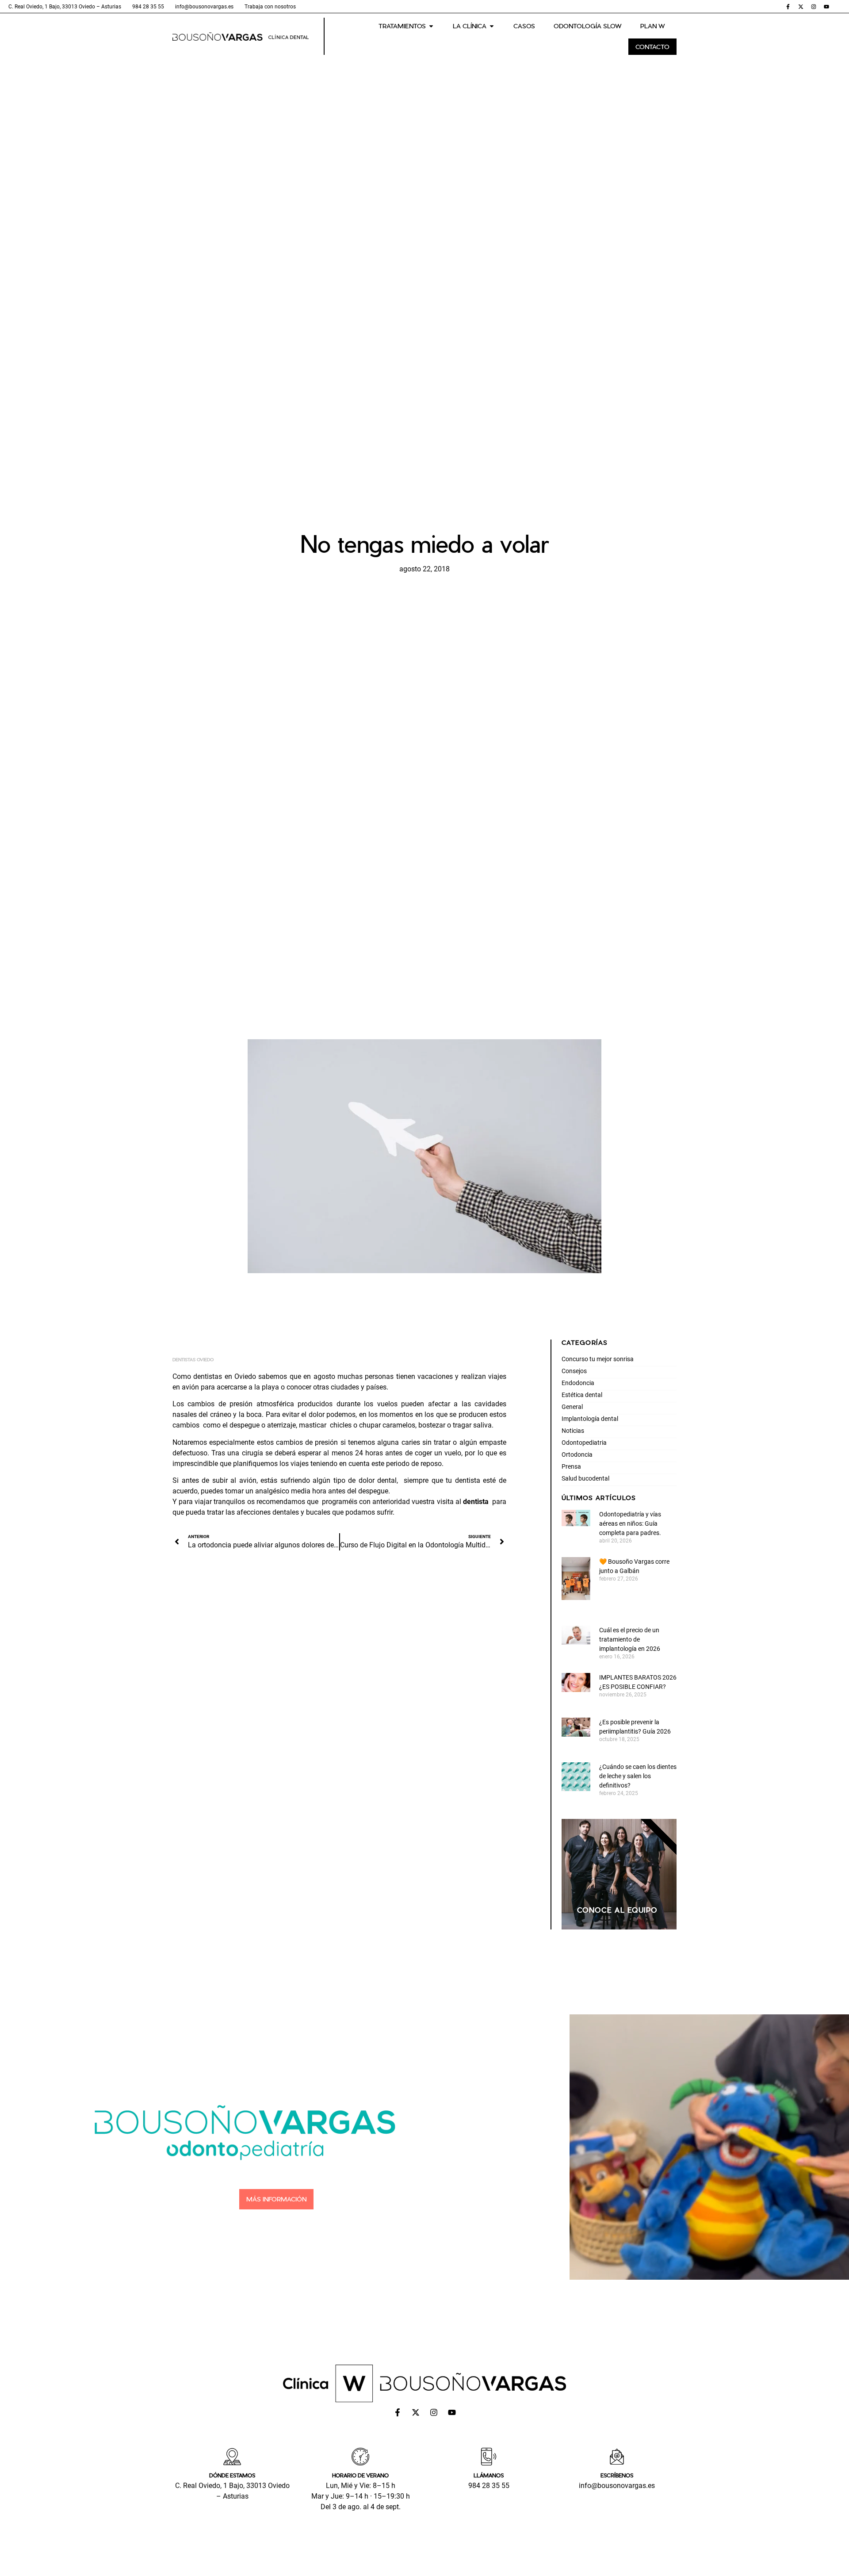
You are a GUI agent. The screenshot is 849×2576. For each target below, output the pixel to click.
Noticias (573, 1431)
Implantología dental (590, 1419)
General (572, 1407)
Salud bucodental (585, 1478)
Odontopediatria (584, 1443)
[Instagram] (814, 7)
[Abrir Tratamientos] (431, 26)
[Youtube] (826, 7)
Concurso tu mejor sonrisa (598, 1359)
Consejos (574, 1371)
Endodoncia (578, 1383)
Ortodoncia (577, 1455)
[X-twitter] (801, 7)
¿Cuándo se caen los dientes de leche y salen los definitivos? (638, 1776)
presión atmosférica (262, 1404)
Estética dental (582, 1395)
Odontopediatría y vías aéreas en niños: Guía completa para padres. (631, 1523)
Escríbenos (617, 2475)
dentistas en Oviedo (225, 1376)
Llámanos (489, 2475)
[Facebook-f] (788, 7)
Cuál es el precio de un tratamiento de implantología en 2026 (630, 1639)
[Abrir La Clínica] (492, 26)
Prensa (571, 1466)
